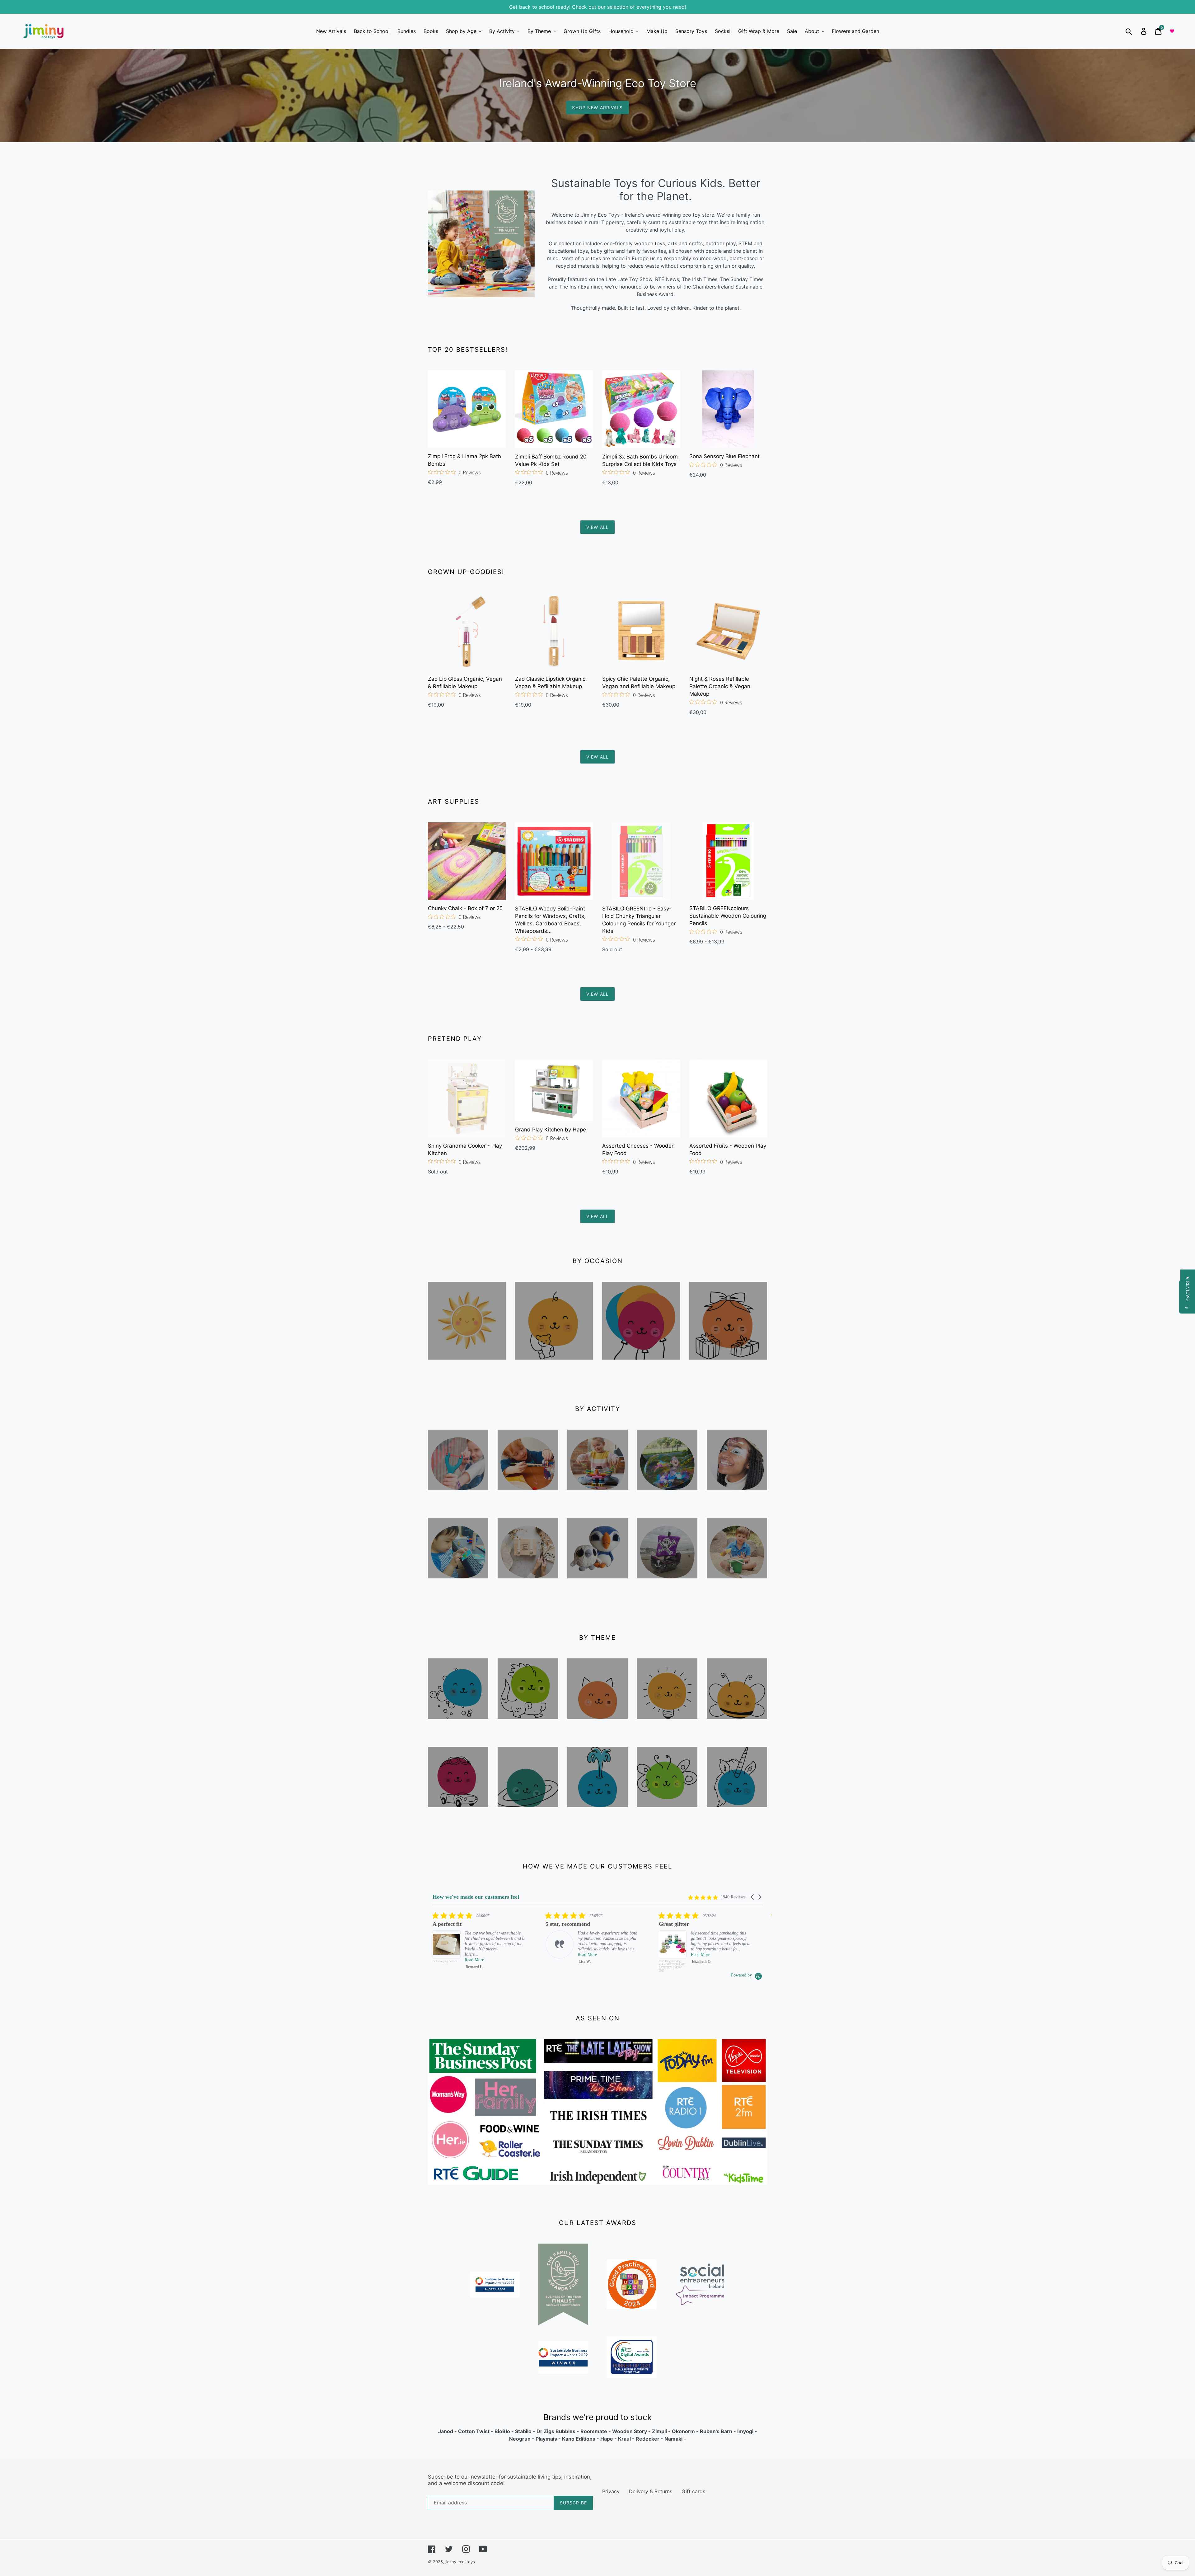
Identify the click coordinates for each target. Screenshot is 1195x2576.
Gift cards (693, 2491)
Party (641, 1368)
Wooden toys (458, 1498)
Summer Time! (467, 1368)
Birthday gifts (728, 1368)
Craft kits (528, 1586)
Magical (737, 1815)
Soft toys (597, 1586)
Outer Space (528, 1815)
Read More (474, 1955)
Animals (598, 1727)
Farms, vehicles (458, 1820)
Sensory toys (458, 1727)
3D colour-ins (667, 1591)
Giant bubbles (667, 1503)
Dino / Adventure (528, 1732)
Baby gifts (554, 1368)
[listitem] (479, 1942)
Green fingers (667, 1820)
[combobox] (1136, 31)
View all (597, 527)
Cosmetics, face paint (737, 1503)
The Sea (598, 1815)
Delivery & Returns (651, 2491)
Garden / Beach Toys (737, 1591)
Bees (737, 1727)
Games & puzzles (458, 1591)
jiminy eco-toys (460, 2562)
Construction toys (598, 1503)
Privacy (611, 2491)
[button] (753, 1897)
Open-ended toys (667, 1732)
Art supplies (528, 1498)
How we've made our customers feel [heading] (476, 1897)
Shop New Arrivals (597, 108)
